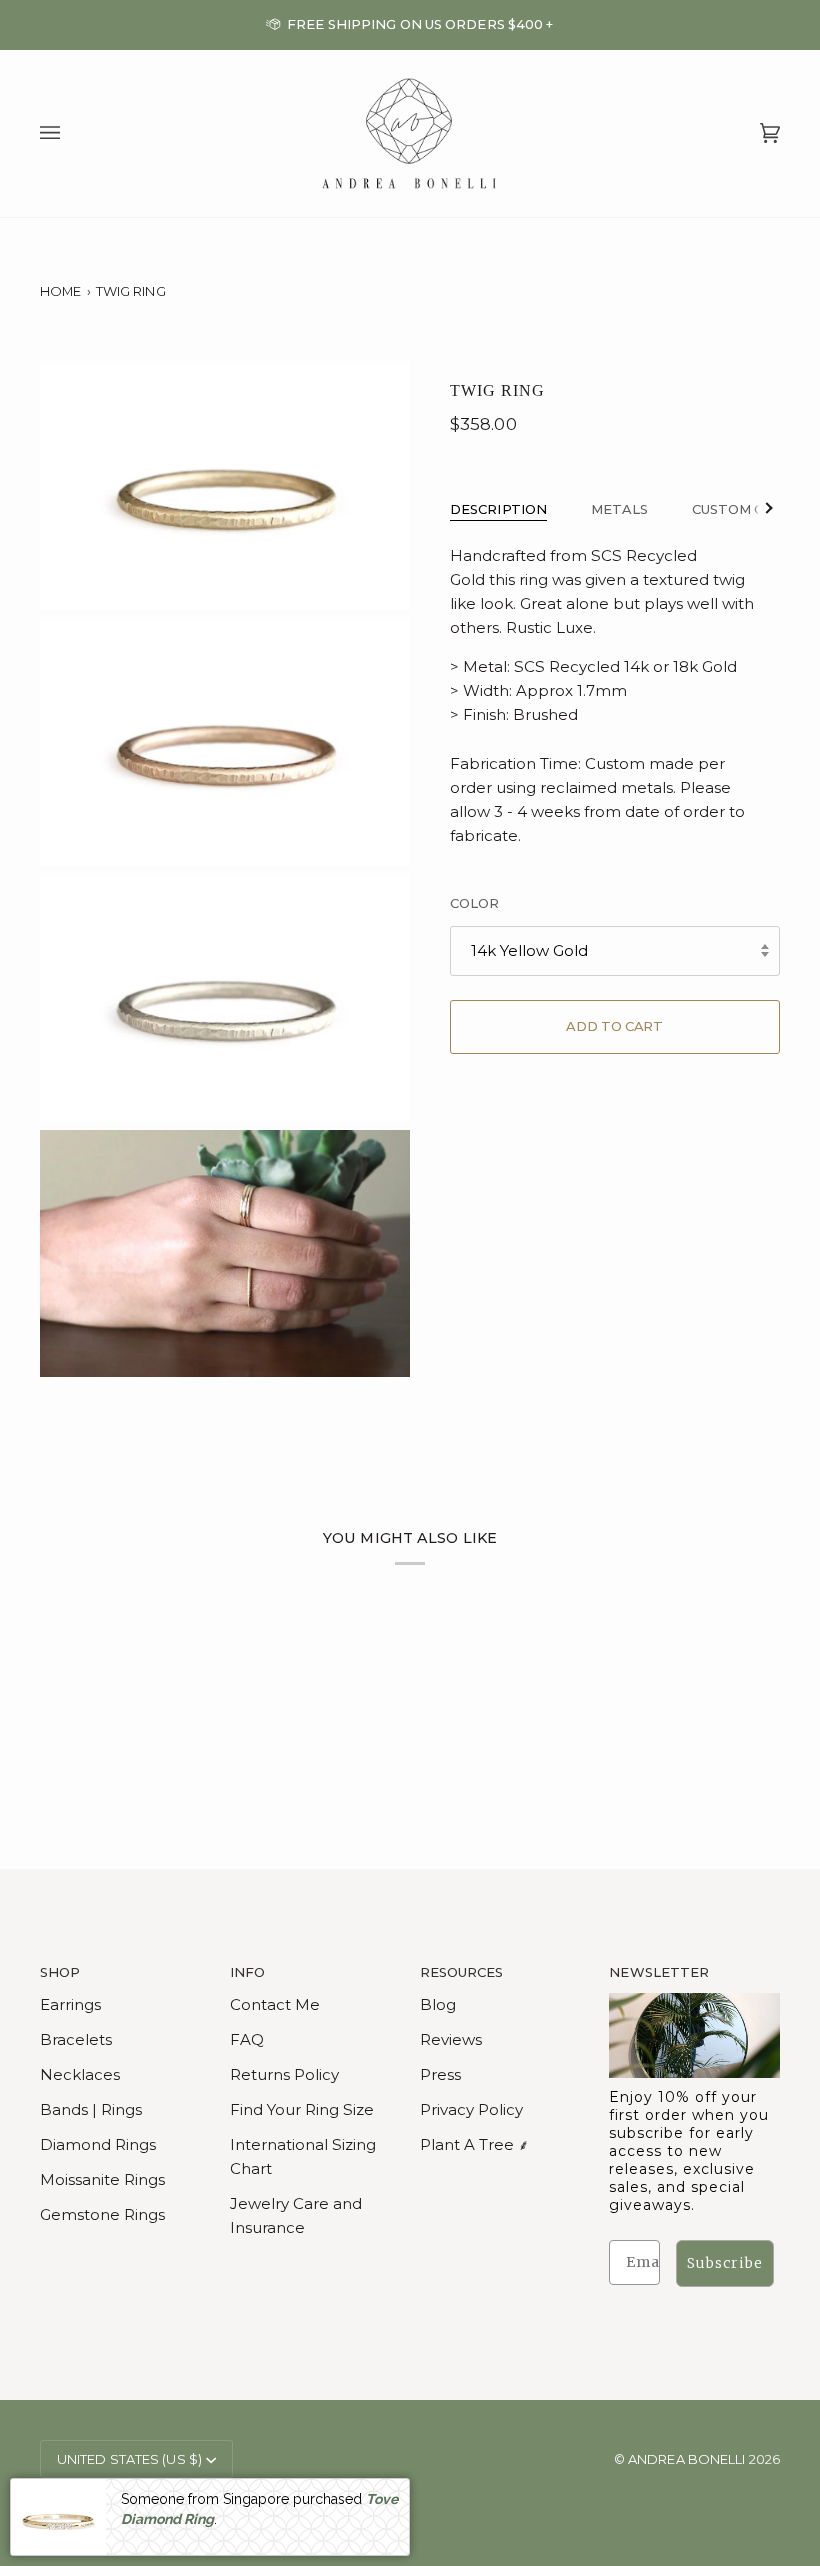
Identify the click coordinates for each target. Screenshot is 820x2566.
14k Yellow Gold (529, 950)
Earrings (70, 2004)
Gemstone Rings (102, 2214)
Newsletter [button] (659, 1972)
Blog (438, 2004)
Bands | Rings (91, 2109)
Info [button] (247, 1972)
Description (498, 509)
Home (60, 291)
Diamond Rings (98, 2144)
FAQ (247, 2039)
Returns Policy (284, 2074)
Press (440, 2074)
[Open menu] (70, 134)
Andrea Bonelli (686, 2459)
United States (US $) (129, 2459)
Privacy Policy (471, 2109)
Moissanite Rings (102, 2179)
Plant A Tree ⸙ (474, 2144)
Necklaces (80, 2074)
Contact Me (275, 2004)
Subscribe (725, 2263)
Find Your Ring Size (302, 2109)
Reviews (451, 2039)
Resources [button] (462, 1972)
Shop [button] (60, 1972)
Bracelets (76, 2039)
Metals (619, 509)
